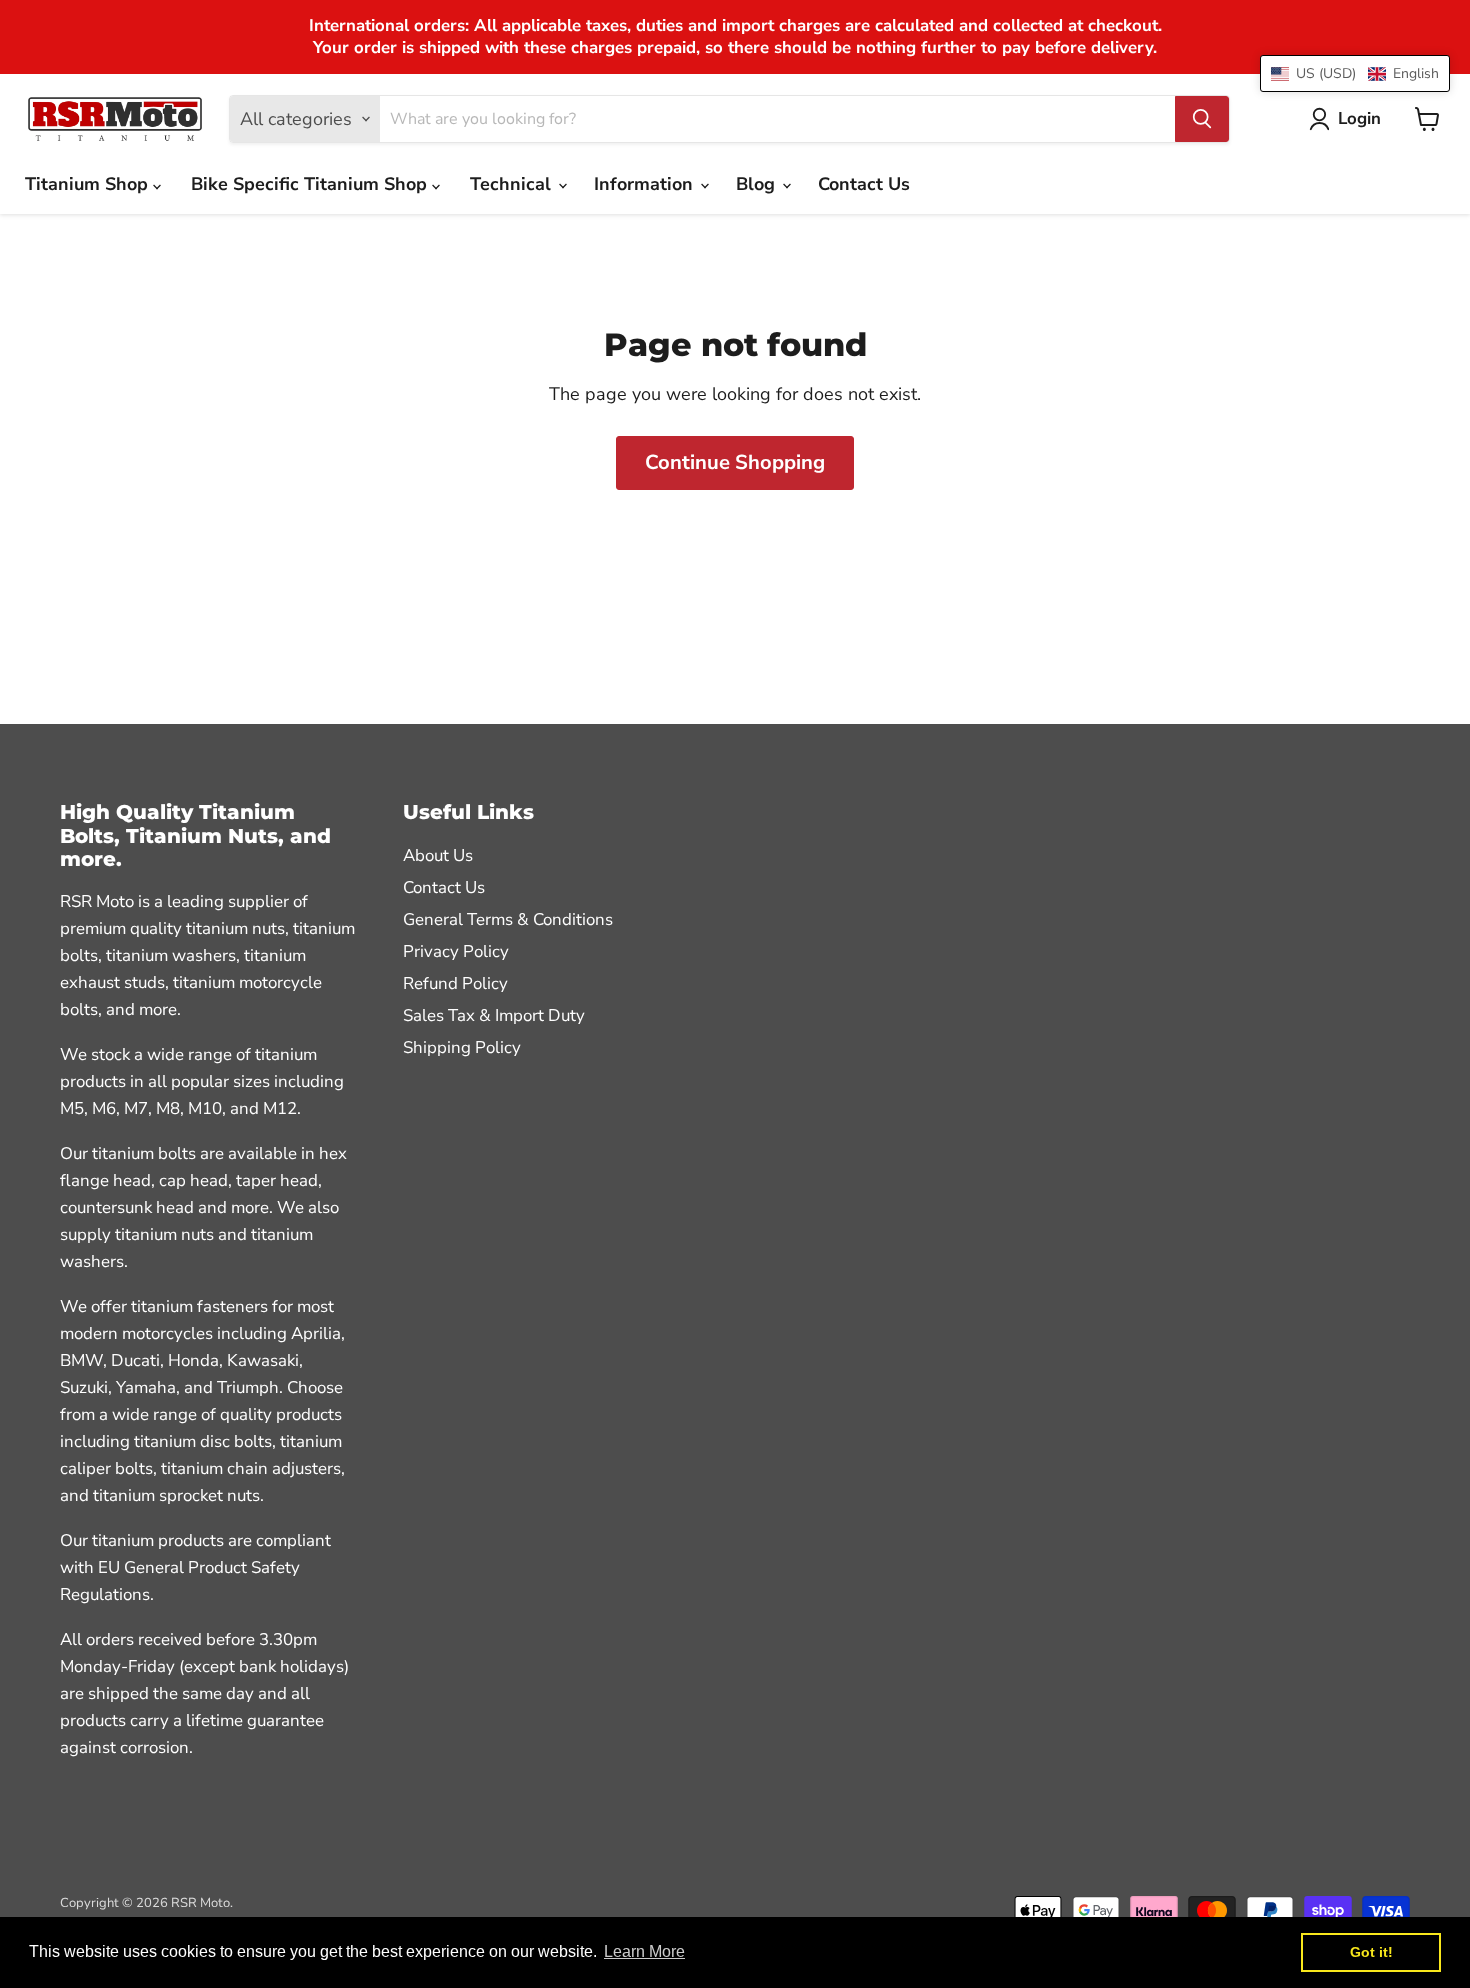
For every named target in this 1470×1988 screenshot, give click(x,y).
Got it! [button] (1371, 1952)
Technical (513, 184)
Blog (758, 184)
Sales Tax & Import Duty (494, 1015)
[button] (1355, 73)
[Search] (1202, 119)
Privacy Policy (456, 951)
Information (646, 184)
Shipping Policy (462, 1047)
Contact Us (864, 184)
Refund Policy (455, 983)
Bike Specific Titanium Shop (311, 184)
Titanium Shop (89, 184)
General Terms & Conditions (508, 919)
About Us (438, 855)
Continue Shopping (735, 462)
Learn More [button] (644, 1951)
